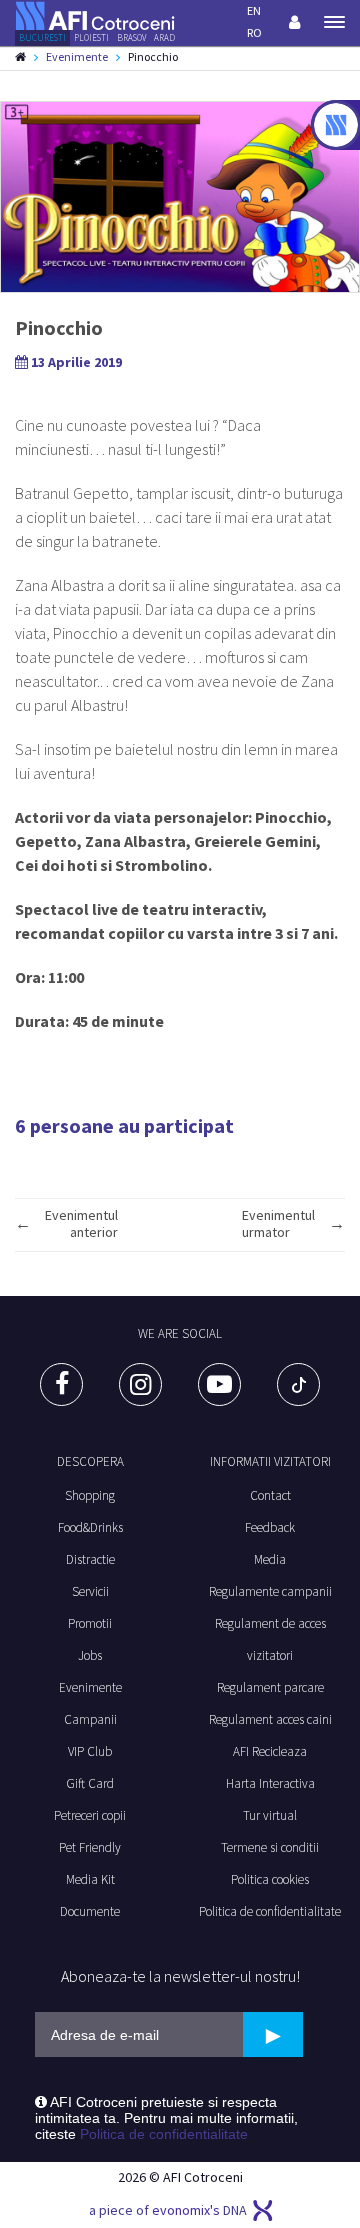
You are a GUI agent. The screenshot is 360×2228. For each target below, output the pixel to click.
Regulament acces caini (270, 1719)
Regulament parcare (270, 1687)
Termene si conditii (270, 1847)
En (254, 10)
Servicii (90, 1591)
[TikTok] (298, 1384)
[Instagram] (140, 1384)
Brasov (131, 37)
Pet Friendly (90, 1847)
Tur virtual (270, 1815)
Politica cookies (270, 1879)
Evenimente (77, 56)
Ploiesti (91, 37)
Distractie (90, 1559)
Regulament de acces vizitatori (270, 1639)
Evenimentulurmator (278, 1224)
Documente (90, 1911)
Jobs (90, 1655)
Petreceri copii (90, 1815)
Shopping (90, 1495)
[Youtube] (219, 1384)
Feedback (270, 1527)
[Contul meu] (294, 22)
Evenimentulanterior (81, 1224)
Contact (270, 1495)
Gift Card (90, 1783)
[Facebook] (61, 1384)
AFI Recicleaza (270, 1751)
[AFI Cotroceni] (95, 14)
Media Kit (90, 1879)
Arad (164, 37)
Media (270, 1559)
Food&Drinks (90, 1527)
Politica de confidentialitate (270, 1911)
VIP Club (90, 1751)
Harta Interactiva (270, 1783)
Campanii (90, 1719)
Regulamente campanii (270, 1591)
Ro (254, 32)
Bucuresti (42, 37)
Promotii (90, 1623)
